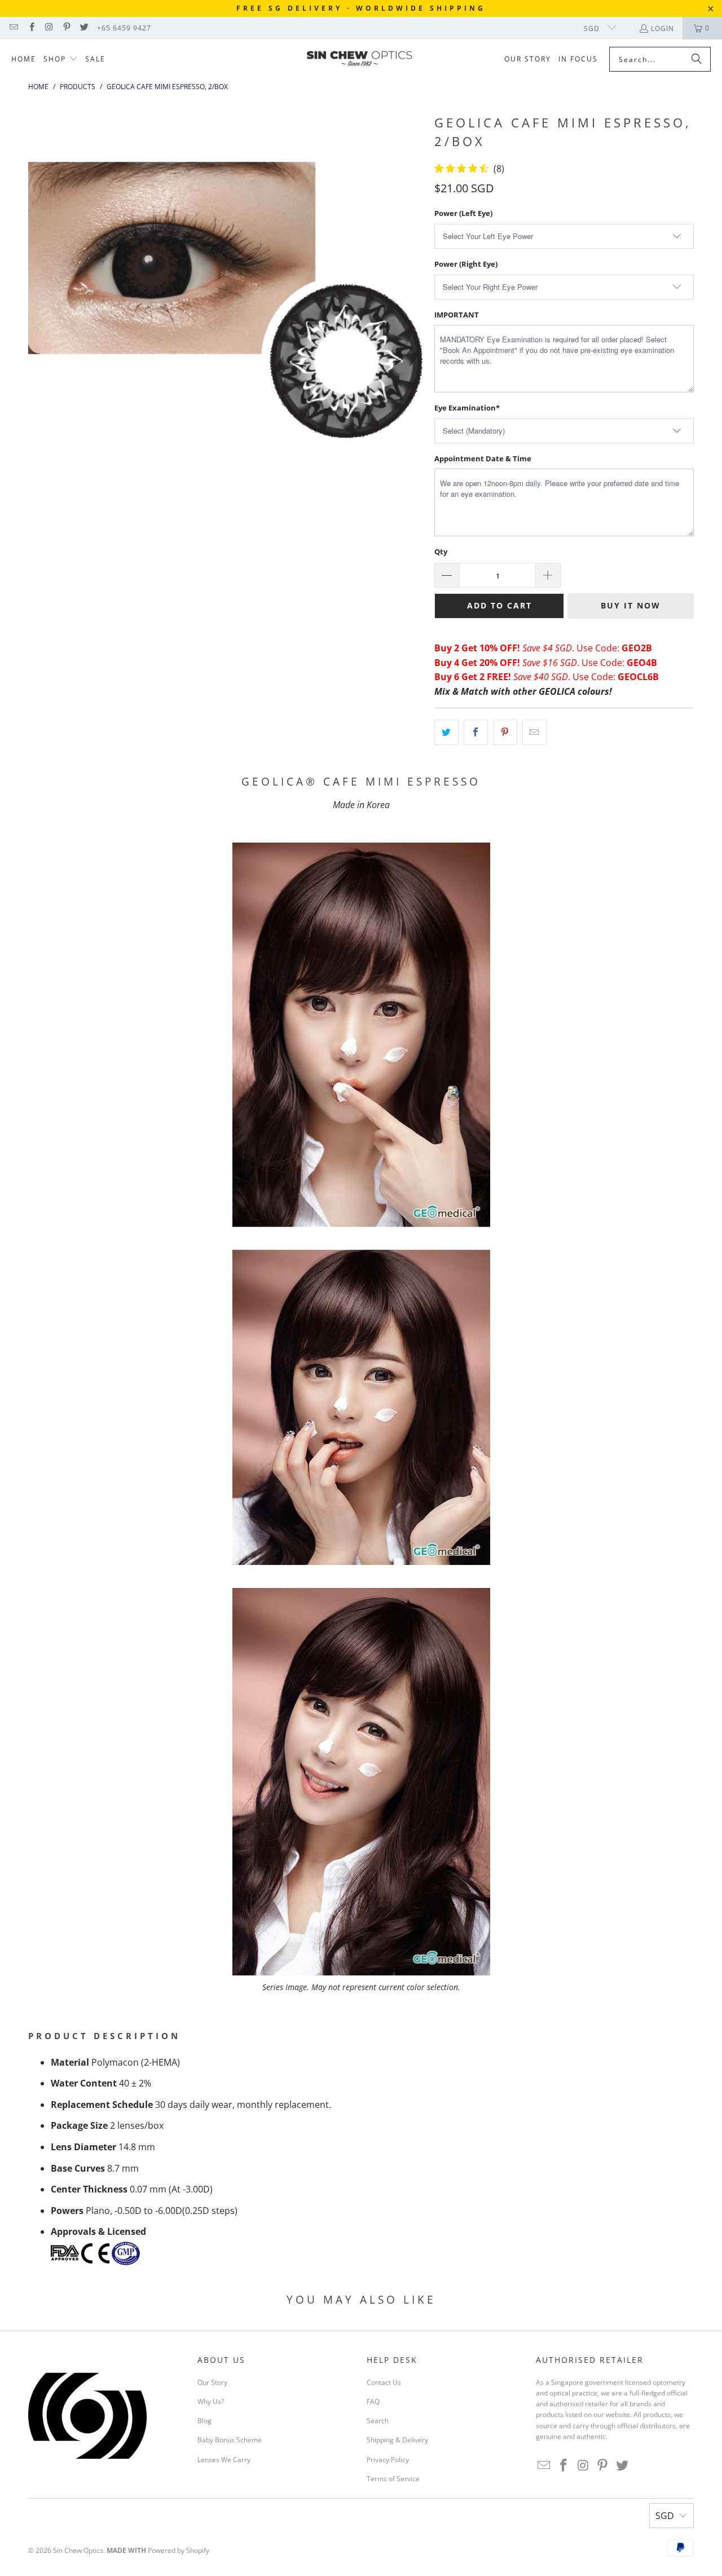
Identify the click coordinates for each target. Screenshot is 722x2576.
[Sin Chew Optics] (360, 60)
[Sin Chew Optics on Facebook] (31, 28)
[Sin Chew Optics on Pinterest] (66, 28)
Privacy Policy (388, 2460)
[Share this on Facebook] (476, 733)
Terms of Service (393, 2479)
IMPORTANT (457, 315)
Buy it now (631, 605)
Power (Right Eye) (466, 264)
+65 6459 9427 (124, 28)
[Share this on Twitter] (446, 733)
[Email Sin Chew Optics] (13, 28)
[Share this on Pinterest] (505, 733)
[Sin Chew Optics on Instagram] (49, 28)
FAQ (373, 2401)
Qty (441, 552)
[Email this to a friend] (534, 733)
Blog (204, 2421)
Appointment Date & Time (483, 458)
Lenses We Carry (224, 2460)
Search (378, 2421)
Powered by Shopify (179, 2550)
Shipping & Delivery (397, 2440)
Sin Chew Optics (78, 2550)
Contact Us (384, 2382)
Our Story (212, 2382)
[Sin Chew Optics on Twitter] (84, 28)
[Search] (697, 59)
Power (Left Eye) (463, 213)
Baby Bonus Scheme (230, 2440)
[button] (61, 59)
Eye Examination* (467, 408)
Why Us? (211, 2401)
